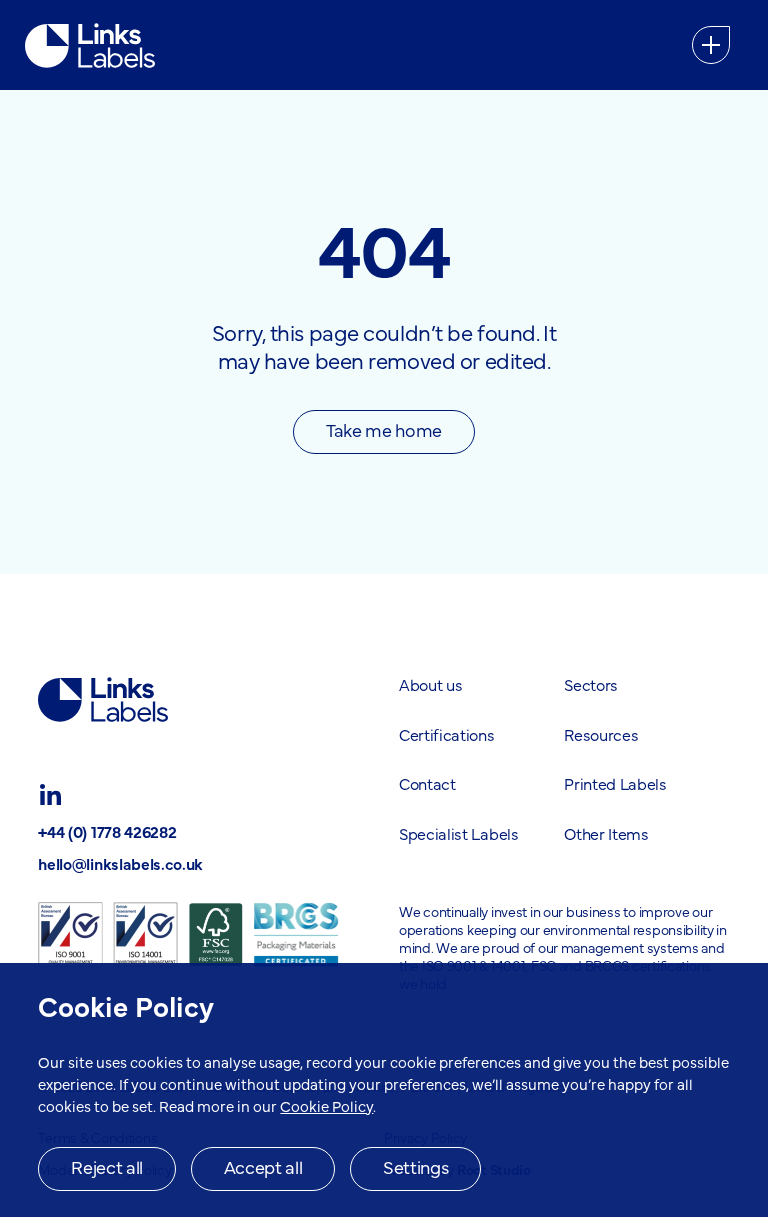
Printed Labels (615, 783)
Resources (601, 734)
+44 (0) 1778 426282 (107, 831)
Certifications (447, 734)
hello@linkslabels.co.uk (120, 863)
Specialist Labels (459, 833)
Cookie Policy (326, 1105)
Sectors (591, 684)
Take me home (384, 429)
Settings (415, 1166)
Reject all (106, 1166)
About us (430, 684)
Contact (427, 783)
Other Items (606, 833)
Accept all (263, 1166)
